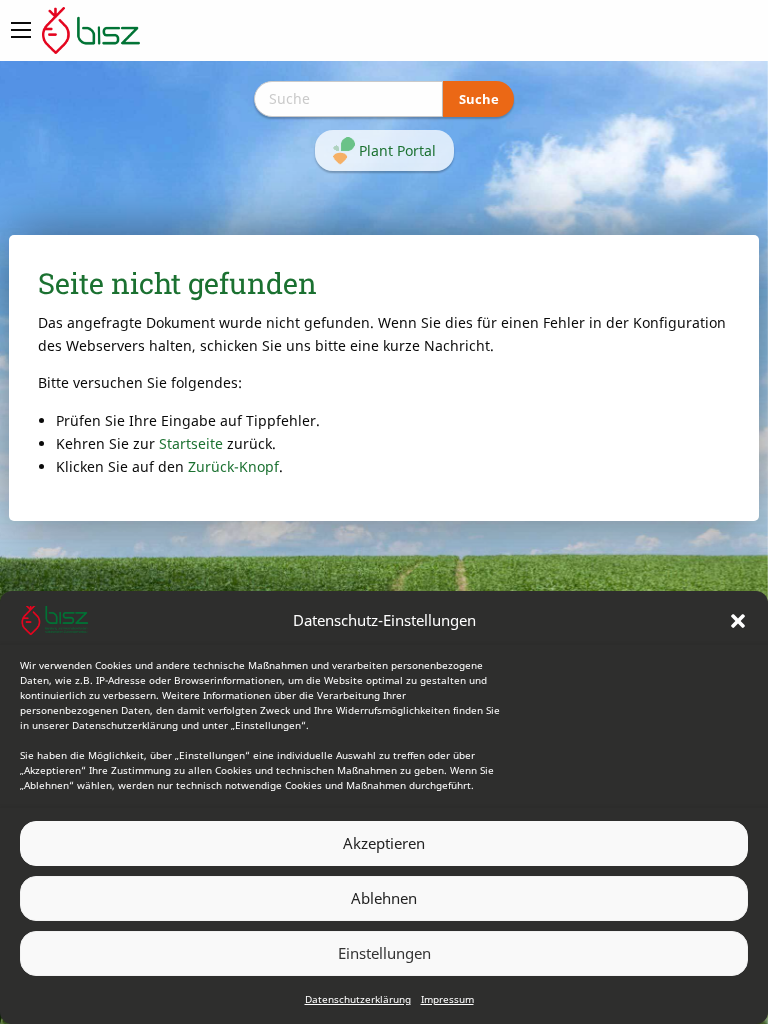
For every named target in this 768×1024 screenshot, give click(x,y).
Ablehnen (384, 898)
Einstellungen (384, 953)
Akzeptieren (384, 843)
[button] (738, 621)
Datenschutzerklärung (358, 999)
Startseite (191, 443)
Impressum (447, 999)
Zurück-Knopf (233, 466)
